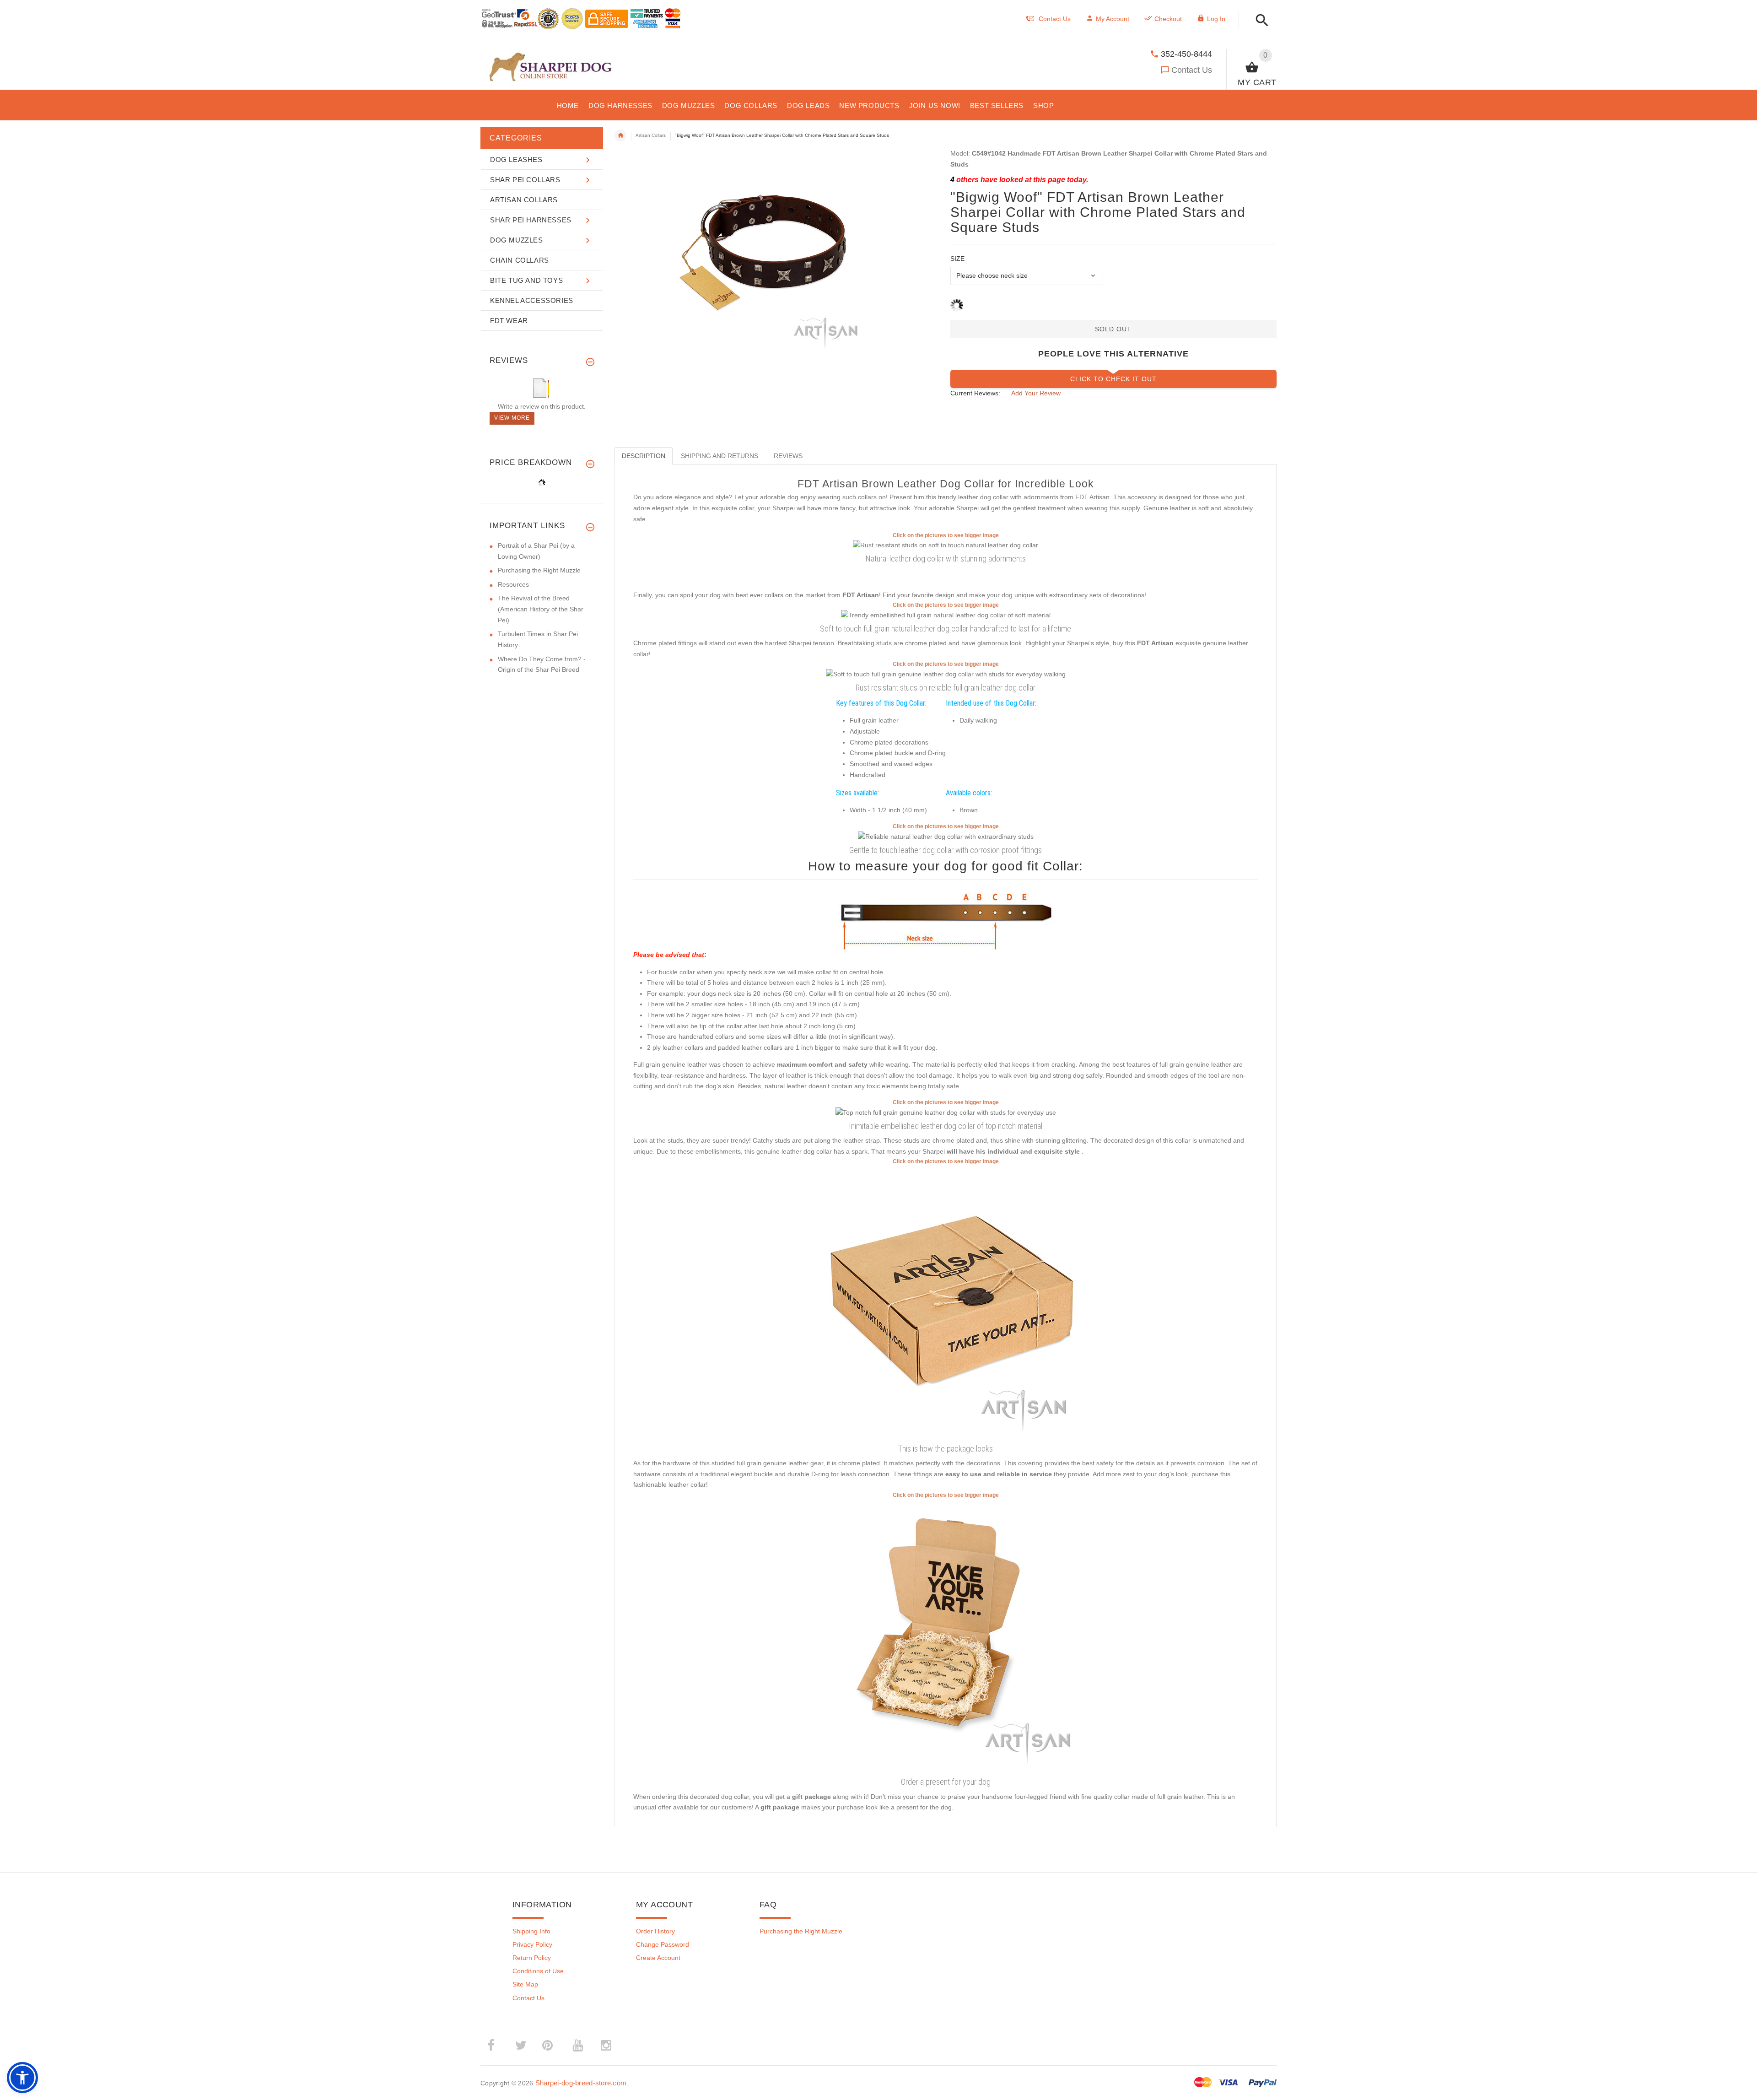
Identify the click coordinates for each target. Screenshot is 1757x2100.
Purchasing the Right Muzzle (539, 570)
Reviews (788, 456)
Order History (655, 1931)
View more (512, 418)
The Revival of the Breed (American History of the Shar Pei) (541, 609)
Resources (513, 584)
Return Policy (532, 1958)
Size (957, 259)
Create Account (658, 1958)
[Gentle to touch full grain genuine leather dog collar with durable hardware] (946, 1112)
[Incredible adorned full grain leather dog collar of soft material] (946, 615)
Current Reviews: (975, 393)
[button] (1259, 21)
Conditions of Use (538, 1971)
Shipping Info (531, 1931)
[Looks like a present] (946, 1636)
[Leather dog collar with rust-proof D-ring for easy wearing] (946, 674)
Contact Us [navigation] (1055, 19)
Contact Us (1192, 70)
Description (644, 456)
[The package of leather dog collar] (946, 1303)
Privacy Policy (532, 1944)
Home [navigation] (620, 135)
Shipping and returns (720, 456)
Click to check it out (1113, 379)
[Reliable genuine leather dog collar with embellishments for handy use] (946, 545)
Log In (1216, 19)
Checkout (1168, 19)
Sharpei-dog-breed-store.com (581, 2083)
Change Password (663, 1944)
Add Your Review (1036, 393)
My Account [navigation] (1113, 19)
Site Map (525, 1984)
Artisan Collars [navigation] (651, 135)
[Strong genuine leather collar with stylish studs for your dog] (946, 837)
